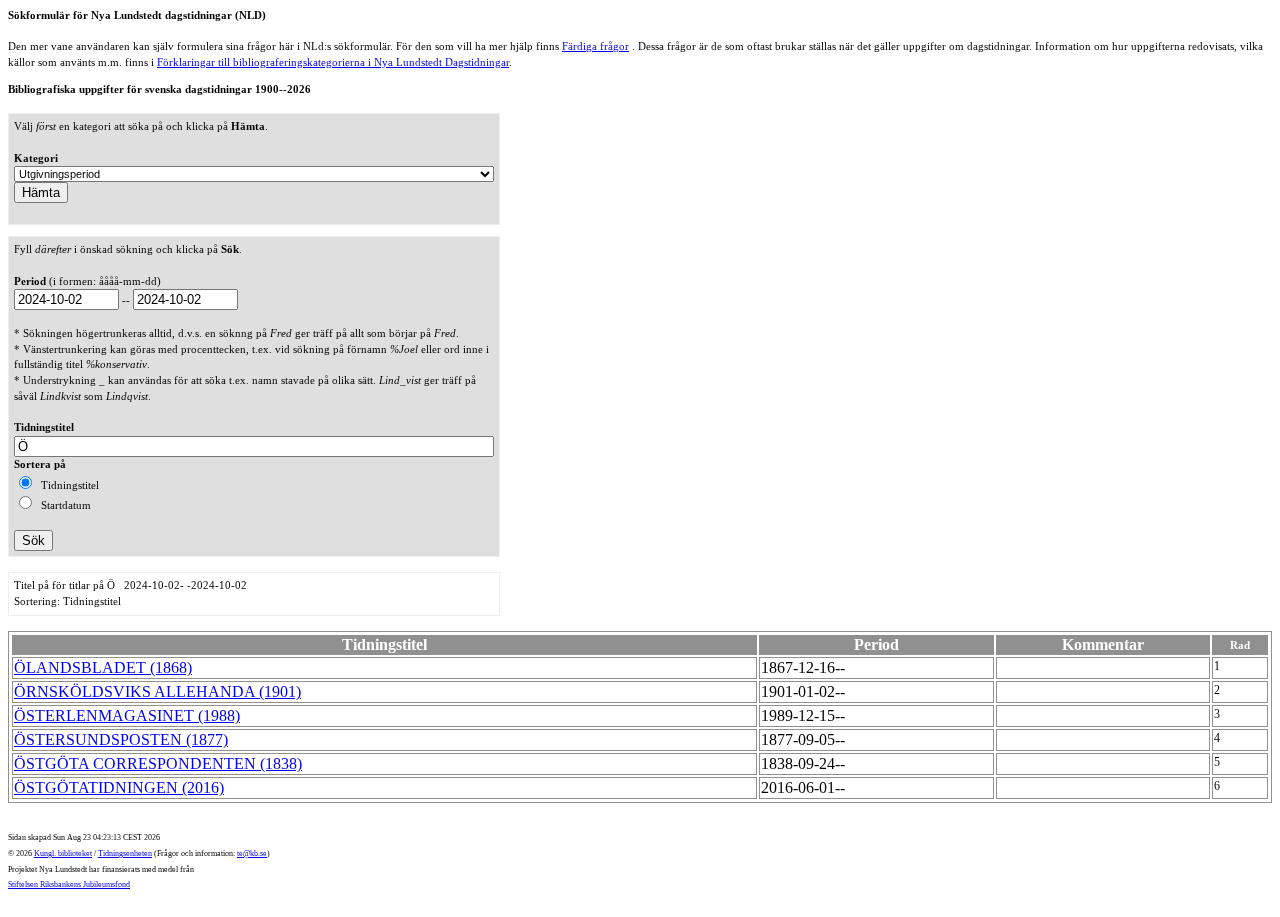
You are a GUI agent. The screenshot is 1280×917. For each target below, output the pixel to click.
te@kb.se (252, 853)
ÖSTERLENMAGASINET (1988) (127, 715)
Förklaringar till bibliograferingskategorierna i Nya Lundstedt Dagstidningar (333, 62)
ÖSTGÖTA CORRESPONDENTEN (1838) (158, 763)
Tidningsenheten (125, 853)
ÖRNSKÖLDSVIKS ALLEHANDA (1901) (157, 691)
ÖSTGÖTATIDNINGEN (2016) (119, 787)
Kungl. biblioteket (63, 853)
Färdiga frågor (595, 46)
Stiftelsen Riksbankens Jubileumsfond (69, 884)
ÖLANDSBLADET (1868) (103, 667)
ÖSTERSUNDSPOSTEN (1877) (121, 739)
